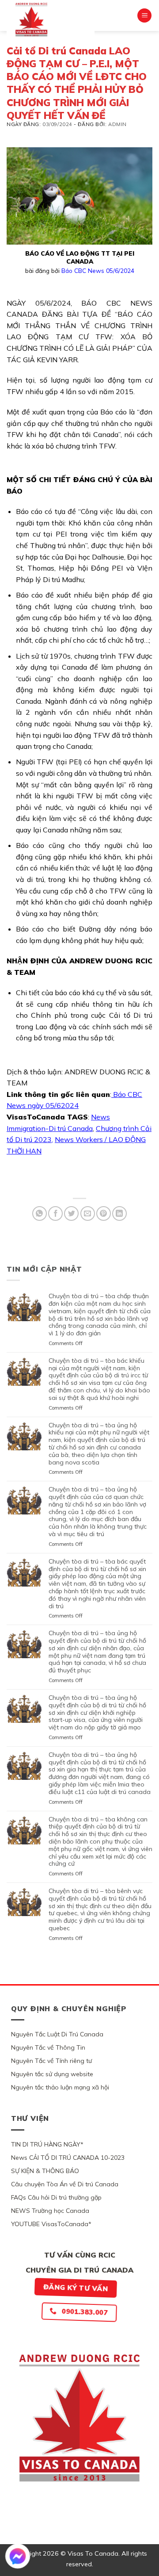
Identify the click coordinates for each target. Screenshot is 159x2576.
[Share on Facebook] (55, 1213)
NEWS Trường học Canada (50, 2211)
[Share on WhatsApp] (40, 1213)
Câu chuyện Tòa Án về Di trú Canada (65, 2184)
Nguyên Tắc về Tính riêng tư (51, 2061)
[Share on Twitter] (71, 1213)
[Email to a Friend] (88, 1213)
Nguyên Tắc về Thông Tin (48, 2047)
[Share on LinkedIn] (119, 1213)
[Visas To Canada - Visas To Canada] (51, 19)
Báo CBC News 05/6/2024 (98, 270)
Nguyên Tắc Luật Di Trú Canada (57, 2034)
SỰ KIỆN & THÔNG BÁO (45, 2171)
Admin (117, 124)
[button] (144, 16)
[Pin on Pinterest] (104, 1213)
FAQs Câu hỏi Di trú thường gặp (56, 2197)
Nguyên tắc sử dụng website (52, 2074)
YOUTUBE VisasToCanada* (51, 2224)
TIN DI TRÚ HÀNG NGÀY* (47, 2144)
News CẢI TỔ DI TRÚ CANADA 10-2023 (68, 2158)
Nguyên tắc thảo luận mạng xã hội (60, 2087)
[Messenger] (18, 2556)
